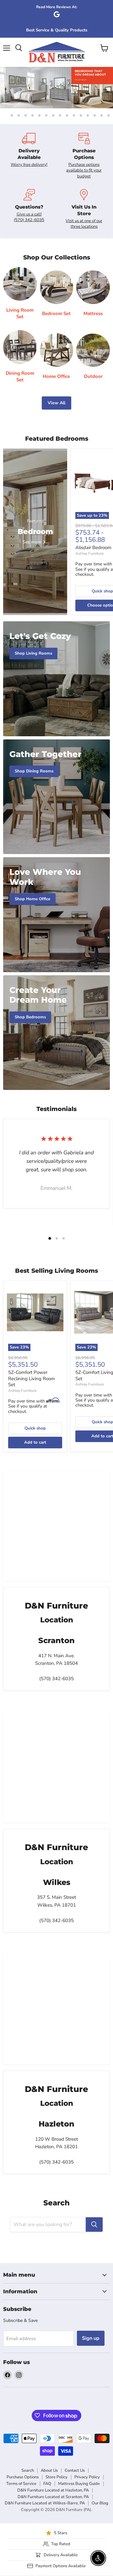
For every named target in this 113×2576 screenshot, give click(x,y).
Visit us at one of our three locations (84, 224)
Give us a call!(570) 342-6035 (29, 217)
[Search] (94, 2225)
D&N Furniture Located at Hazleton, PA (53, 2490)
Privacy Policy (87, 2477)
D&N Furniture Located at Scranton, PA (53, 2497)
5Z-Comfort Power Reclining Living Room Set (32, 1378)
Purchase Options (23, 2477)
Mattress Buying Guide (79, 2484)
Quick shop (35, 1428)
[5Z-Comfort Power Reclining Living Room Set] (35, 1312)
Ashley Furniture (89, 553)
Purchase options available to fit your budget (84, 170)
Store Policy (56, 2477)
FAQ (47, 2484)
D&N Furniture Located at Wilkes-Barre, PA (45, 2503)
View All (56, 403)
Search (28, 2470)
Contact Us (75, 2470)
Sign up (91, 2338)
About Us (49, 2470)
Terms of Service (21, 2484)
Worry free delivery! (29, 165)
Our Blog (100, 2503)
